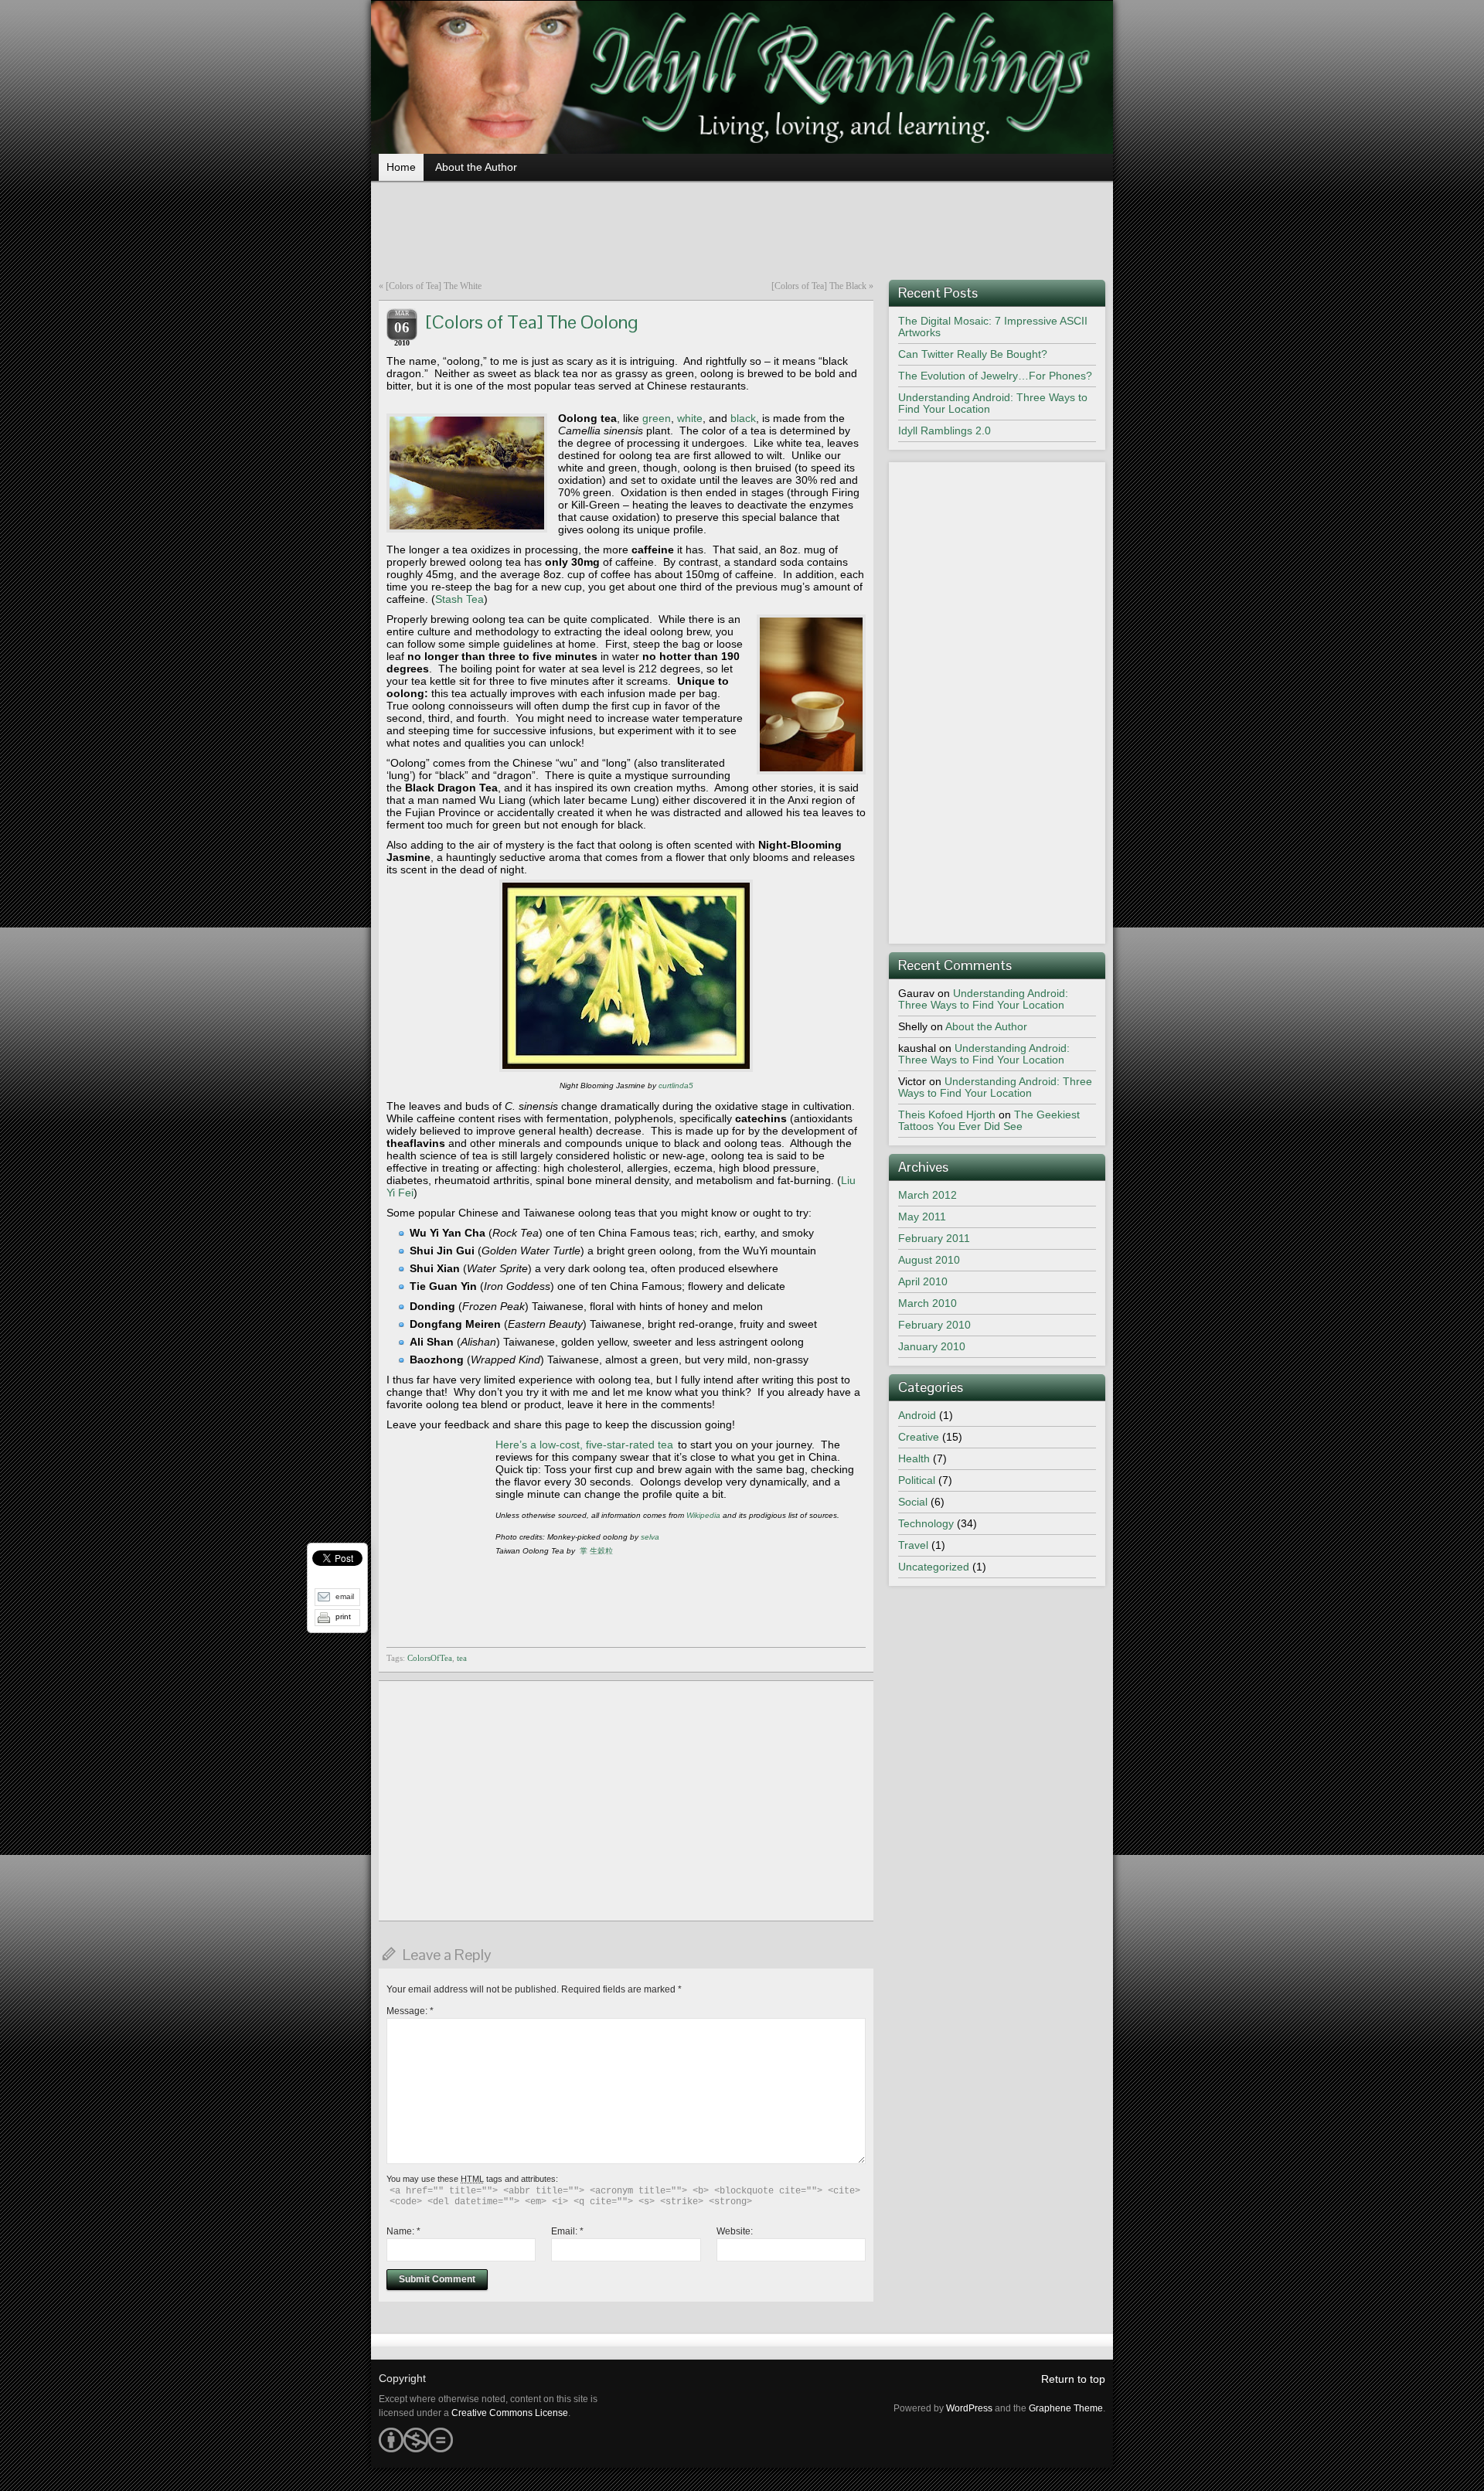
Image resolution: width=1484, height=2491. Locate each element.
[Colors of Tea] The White (434, 286)
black (743, 418)
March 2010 (927, 1303)
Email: (567, 2231)
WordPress (969, 2408)
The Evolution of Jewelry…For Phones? (995, 376)
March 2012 (927, 1195)
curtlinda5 (676, 1086)
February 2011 (934, 1238)
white (690, 418)
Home (401, 167)
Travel (913, 1545)
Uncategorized (934, 1567)
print (343, 1616)
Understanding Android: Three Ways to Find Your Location (993, 403)
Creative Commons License (510, 2413)
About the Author (476, 167)
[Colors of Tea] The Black (819, 286)
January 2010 (932, 1346)
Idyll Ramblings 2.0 (945, 430)
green (657, 418)
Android (917, 1415)
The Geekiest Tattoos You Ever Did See (989, 1120)
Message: (410, 2011)
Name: (403, 2231)
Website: (735, 2231)
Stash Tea (459, 599)
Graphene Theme (1066, 2408)
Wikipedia (703, 1515)
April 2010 (923, 1281)
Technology (926, 1523)
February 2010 (934, 1325)
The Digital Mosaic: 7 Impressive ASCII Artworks (993, 327)
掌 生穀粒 (596, 1551)
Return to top (1073, 2379)
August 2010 (929, 1260)
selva (650, 1537)
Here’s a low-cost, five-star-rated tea (584, 1445)
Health (914, 1458)
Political (917, 1480)
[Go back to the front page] (742, 77)
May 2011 (922, 1217)
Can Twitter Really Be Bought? (973, 354)
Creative (919, 1437)
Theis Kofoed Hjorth (947, 1114)
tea (462, 1658)
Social (913, 1502)
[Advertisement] (742, 226)
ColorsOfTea (430, 1658)
